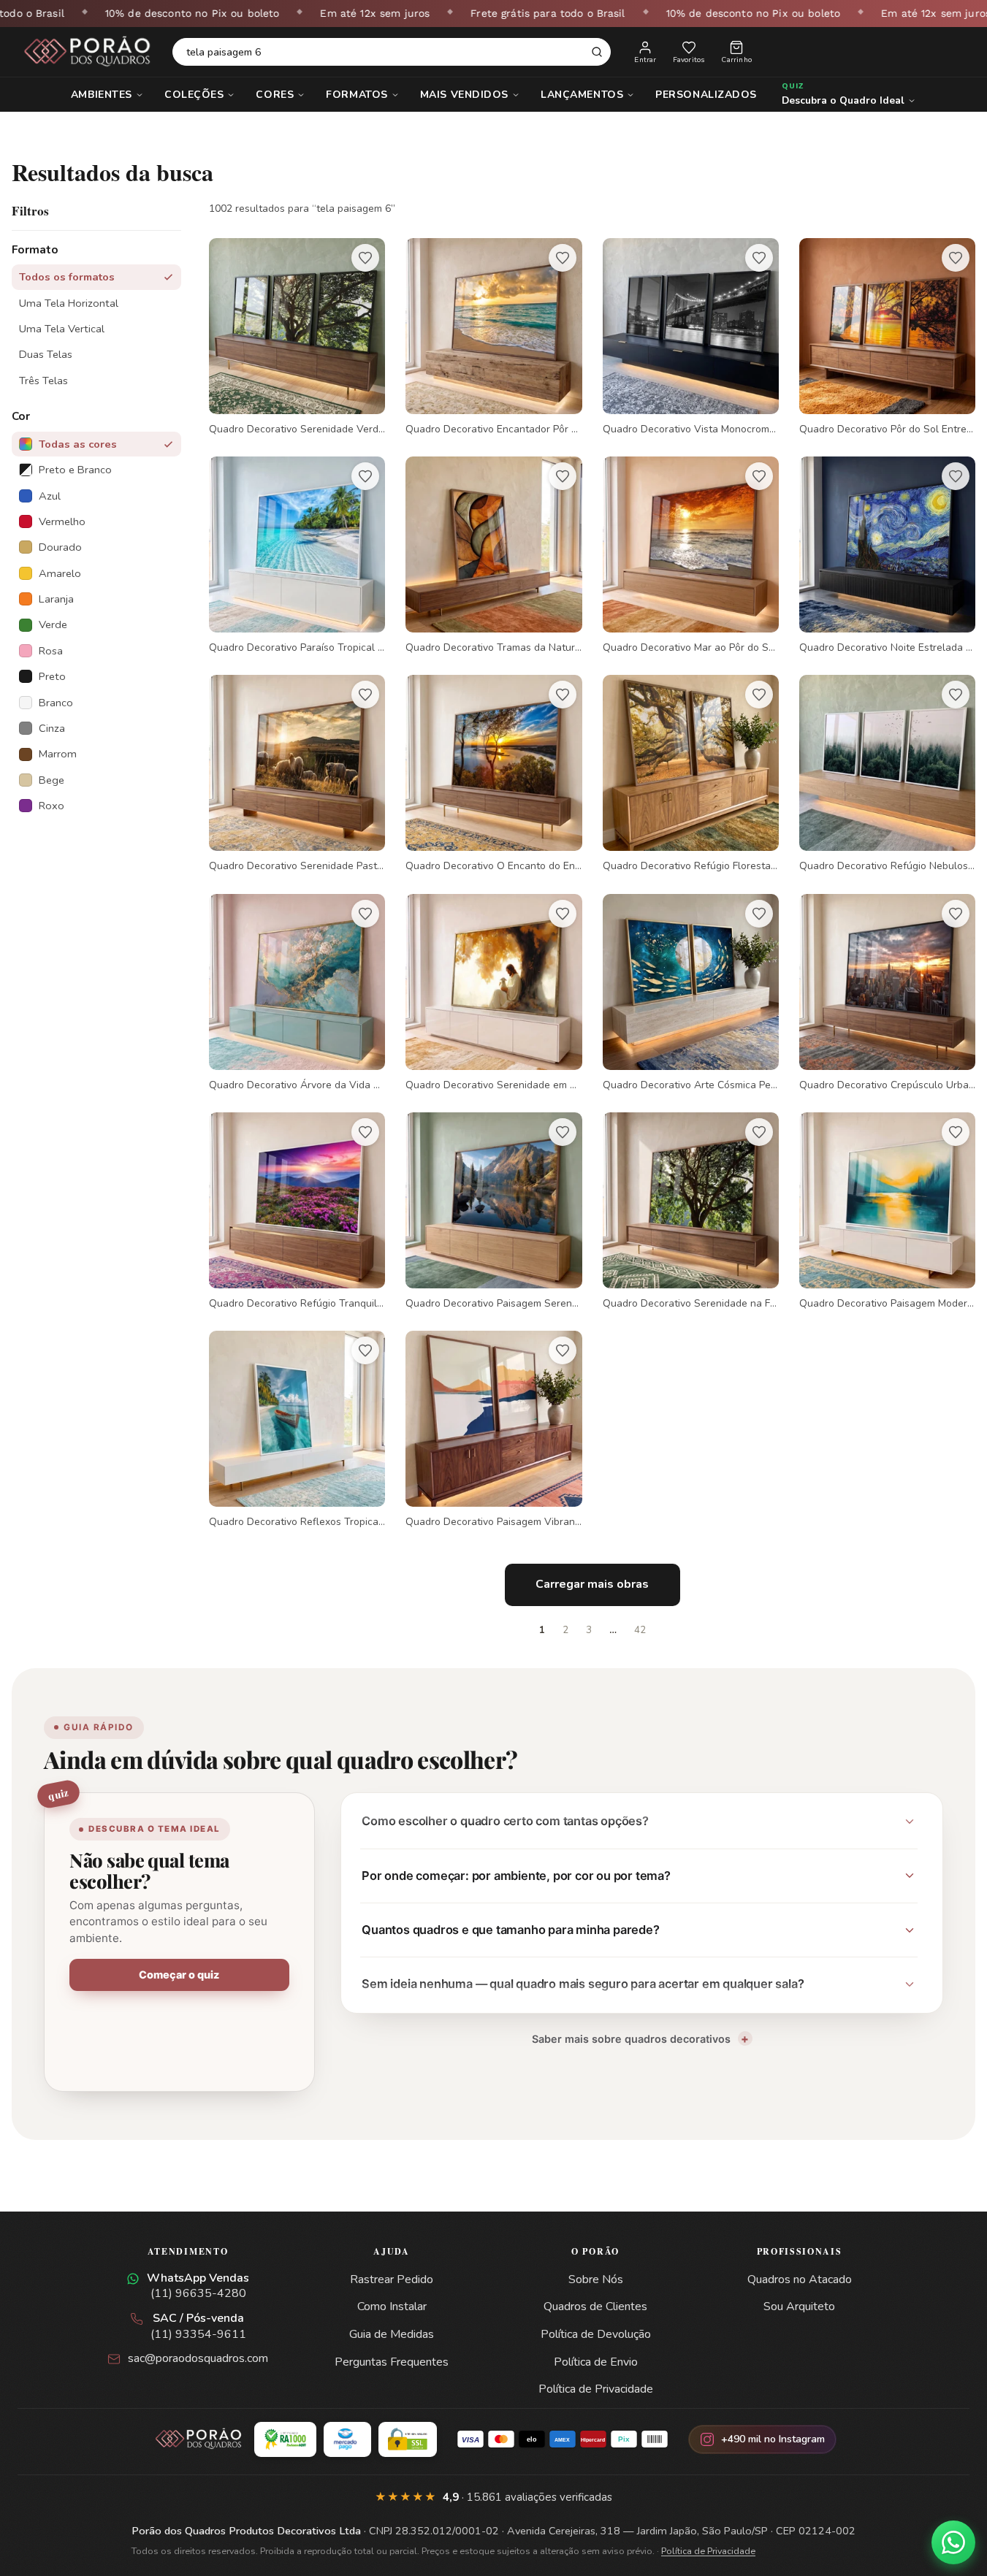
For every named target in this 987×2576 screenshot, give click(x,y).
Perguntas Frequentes (392, 2362)
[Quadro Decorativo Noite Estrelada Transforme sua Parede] (887, 555)
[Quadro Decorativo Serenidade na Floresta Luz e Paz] (691, 1211)
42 (640, 1630)
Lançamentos (582, 95)
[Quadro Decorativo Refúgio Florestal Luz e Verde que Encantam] (691, 774)
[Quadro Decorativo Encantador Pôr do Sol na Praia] (493, 337)
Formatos (357, 95)
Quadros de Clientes (595, 2306)
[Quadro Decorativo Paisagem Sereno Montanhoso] (493, 1211)
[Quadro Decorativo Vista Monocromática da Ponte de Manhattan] (691, 337)
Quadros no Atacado (800, 2279)
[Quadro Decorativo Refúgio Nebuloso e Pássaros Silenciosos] (887, 774)
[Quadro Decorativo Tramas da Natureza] (493, 555)
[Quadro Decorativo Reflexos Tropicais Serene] (297, 1430)
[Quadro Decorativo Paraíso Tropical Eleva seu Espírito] (297, 555)
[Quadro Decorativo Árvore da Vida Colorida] (297, 993)
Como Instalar (392, 2306)
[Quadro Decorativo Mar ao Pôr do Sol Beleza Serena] (691, 555)
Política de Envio (596, 2362)
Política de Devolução (596, 2334)
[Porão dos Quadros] (88, 52)
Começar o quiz (179, 1975)
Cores (275, 95)
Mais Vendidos (464, 95)
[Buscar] (597, 52)
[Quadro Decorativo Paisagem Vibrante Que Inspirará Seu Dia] (493, 1430)
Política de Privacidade (596, 2389)
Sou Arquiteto (799, 2306)
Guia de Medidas (392, 2334)
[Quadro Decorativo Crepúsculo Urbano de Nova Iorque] (887, 993)
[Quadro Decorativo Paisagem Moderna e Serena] (887, 1211)
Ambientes (102, 95)
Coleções (194, 95)
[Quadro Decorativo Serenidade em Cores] (493, 993)
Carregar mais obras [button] (592, 1584)
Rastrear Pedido (392, 2279)
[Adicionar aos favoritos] (365, 258)
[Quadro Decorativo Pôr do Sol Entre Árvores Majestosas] (887, 337)
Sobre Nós (596, 2279)
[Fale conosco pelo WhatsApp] (953, 2542)
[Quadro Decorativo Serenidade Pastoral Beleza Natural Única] (297, 774)
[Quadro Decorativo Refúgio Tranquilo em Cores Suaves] (297, 1211)
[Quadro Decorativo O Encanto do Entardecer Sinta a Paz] (493, 774)
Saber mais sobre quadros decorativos (631, 2039)
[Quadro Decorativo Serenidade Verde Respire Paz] (297, 337)
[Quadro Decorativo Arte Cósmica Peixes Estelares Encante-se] (691, 993)
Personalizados (706, 95)
